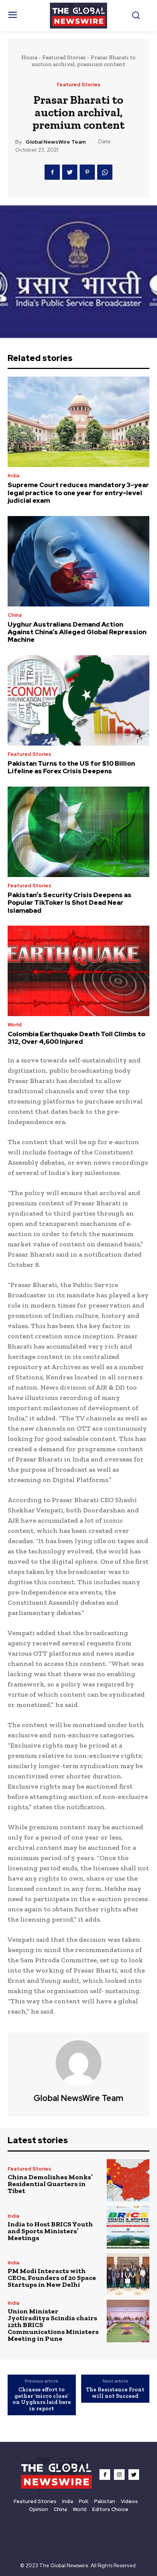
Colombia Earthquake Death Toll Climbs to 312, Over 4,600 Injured (76, 1038)
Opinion (38, 2509)
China (15, 615)
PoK (84, 2501)
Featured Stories (64, 57)
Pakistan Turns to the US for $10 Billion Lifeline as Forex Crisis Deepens (71, 767)
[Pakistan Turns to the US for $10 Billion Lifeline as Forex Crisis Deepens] (78, 700)
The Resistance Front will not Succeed (115, 2393)
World (15, 1025)
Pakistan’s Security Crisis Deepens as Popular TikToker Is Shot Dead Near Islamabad (70, 903)
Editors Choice (110, 2509)
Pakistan (105, 2501)
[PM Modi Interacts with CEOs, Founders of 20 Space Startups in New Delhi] (128, 2274)
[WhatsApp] (105, 172)
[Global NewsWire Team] (78, 2063)
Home (29, 57)
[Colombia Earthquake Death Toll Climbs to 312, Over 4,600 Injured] (78, 971)
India (14, 476)
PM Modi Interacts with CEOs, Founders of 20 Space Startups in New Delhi (52, 2278)
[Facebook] (52, 172)
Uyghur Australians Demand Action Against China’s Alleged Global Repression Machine (77, 632)
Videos (129, 2501)
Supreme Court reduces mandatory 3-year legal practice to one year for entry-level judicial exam (78, 493)
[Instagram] (119, 2475)
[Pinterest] (87, 172)
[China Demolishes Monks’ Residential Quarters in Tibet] (128, 2180)
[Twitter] (70, 172)
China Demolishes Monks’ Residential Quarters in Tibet (50, 2184)
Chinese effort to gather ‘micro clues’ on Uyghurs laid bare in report (42, 2399)
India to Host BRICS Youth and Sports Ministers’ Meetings (50, 2231)
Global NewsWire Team (56, 142)
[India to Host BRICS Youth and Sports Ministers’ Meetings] (128, 2227)
